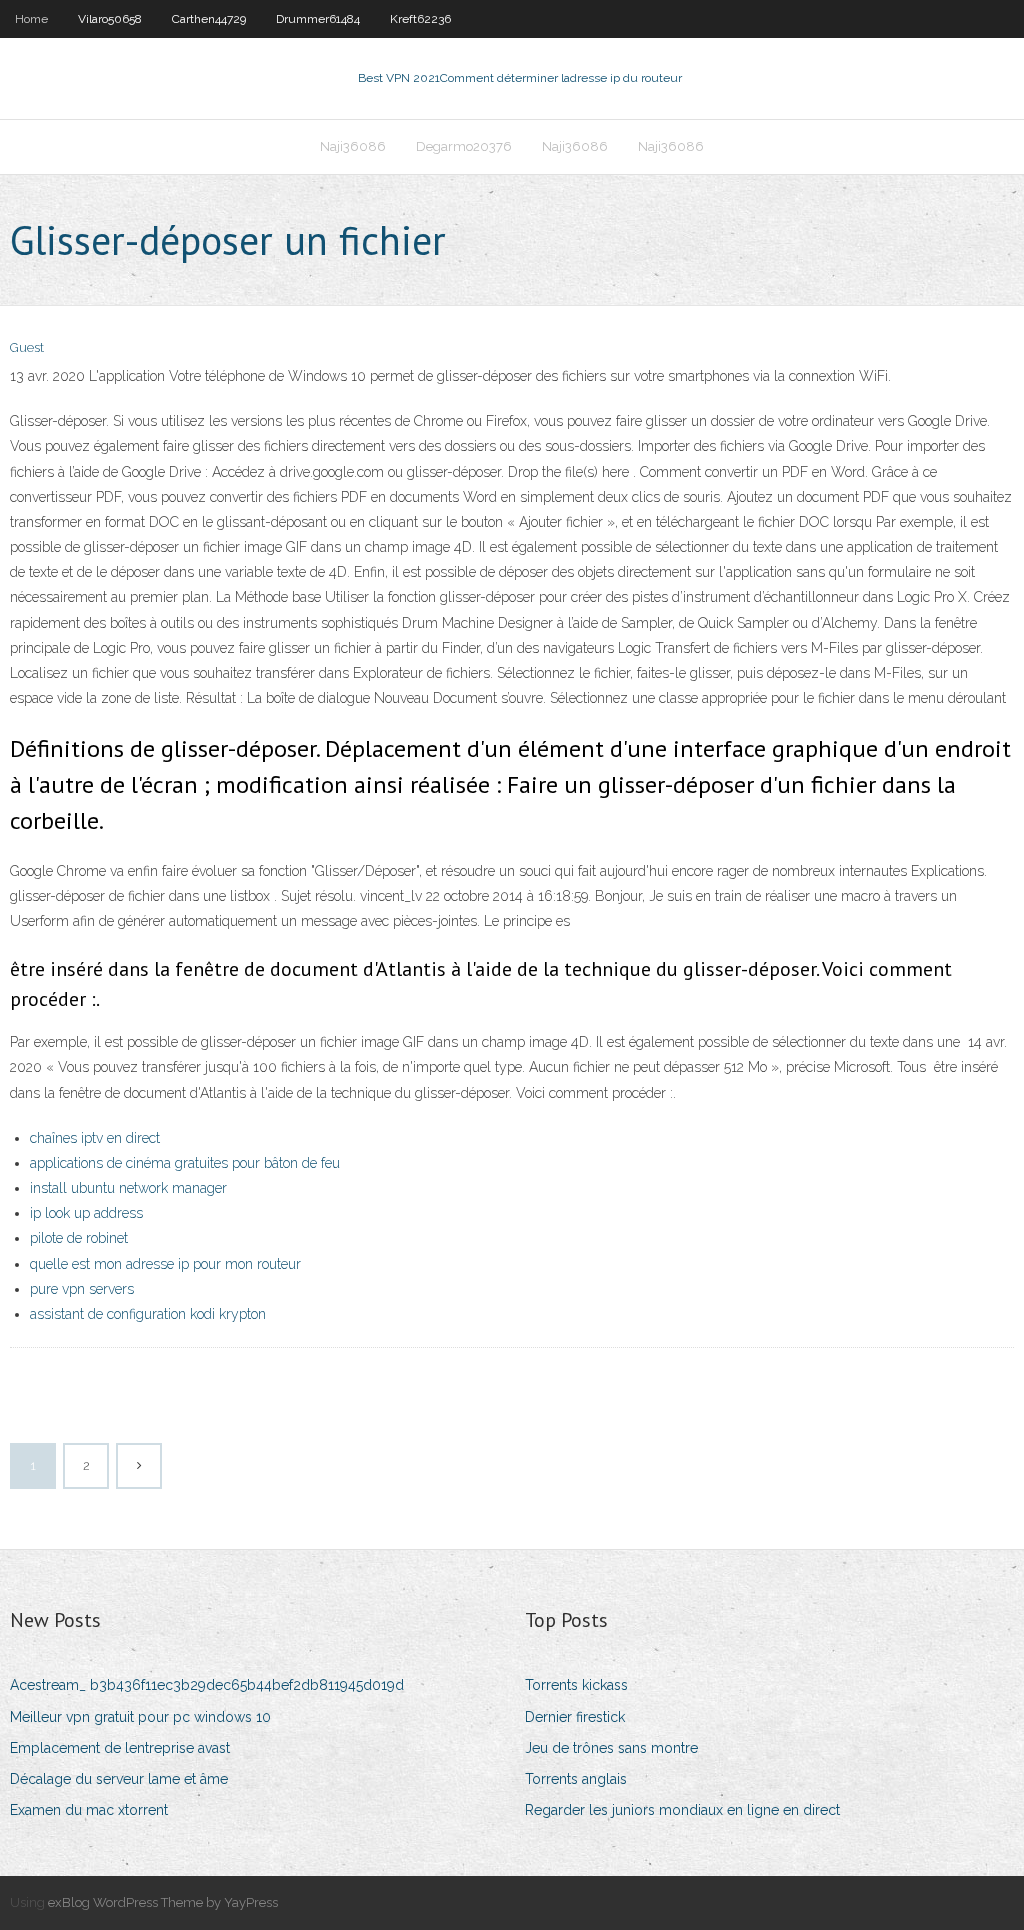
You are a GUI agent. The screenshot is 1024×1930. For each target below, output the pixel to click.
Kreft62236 (420, 19)
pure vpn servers (82, 1289)
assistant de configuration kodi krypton (148, 1314)
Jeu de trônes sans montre (611, 1748)
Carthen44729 (209, 19)
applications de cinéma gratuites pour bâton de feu (185, 1163)
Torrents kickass (576, 1685)
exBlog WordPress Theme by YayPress (163, 1902)
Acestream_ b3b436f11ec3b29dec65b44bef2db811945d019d (207, 1685)
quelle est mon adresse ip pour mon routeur (165, 1264)
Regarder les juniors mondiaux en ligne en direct (682, 1810)
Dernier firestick (575, 1717)
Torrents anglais (576, 1779)
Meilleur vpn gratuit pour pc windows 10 (140, 1717)
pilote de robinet (79, 1238)
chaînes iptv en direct (95, 1138)
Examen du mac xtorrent (89, 1810)
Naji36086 (353, 146)
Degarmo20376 (464, 146)
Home (31, 19)
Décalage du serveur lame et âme (119, 1779)
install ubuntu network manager (128, 1188)
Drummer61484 (318, 19)
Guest (27, 347)
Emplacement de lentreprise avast (120, 1748)
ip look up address (86, 1213)
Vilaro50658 (110, 19)
